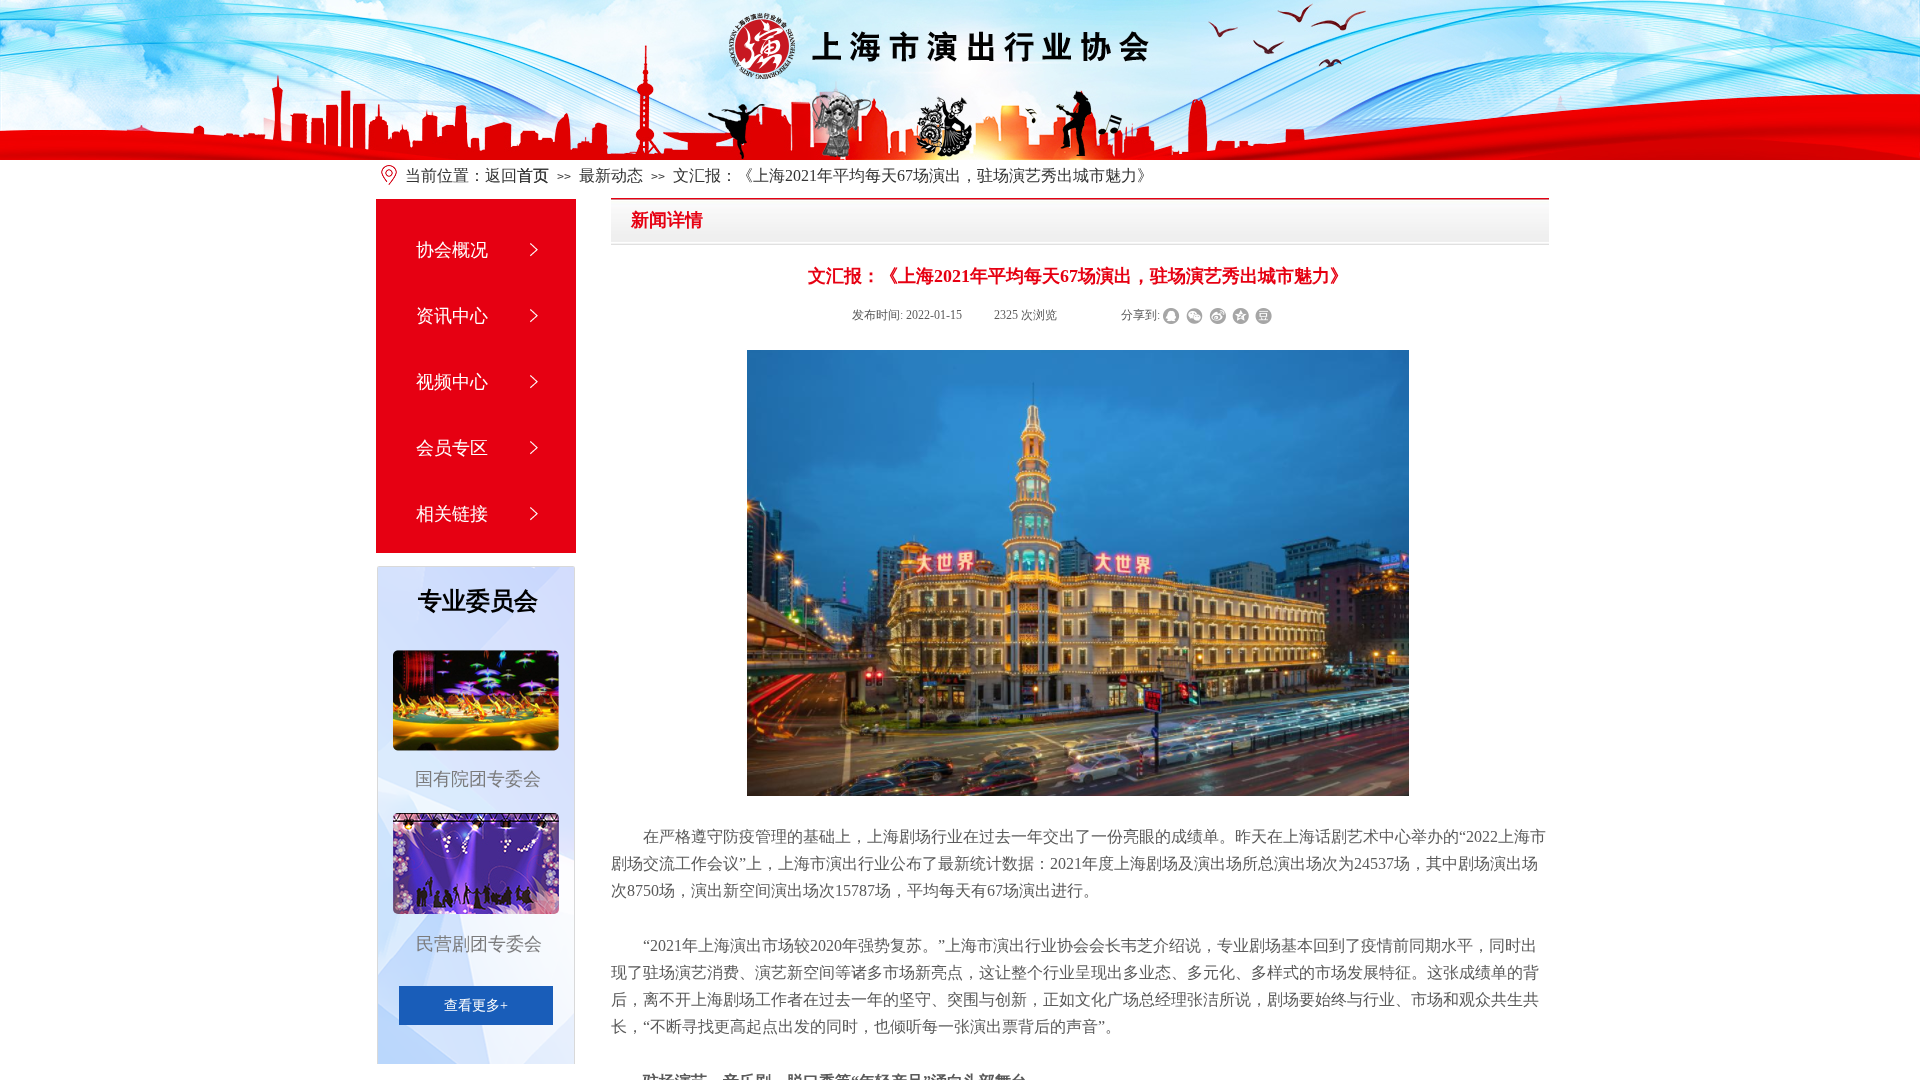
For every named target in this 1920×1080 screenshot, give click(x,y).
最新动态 (611, 175)
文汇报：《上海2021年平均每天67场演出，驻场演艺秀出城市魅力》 (913, 175)
